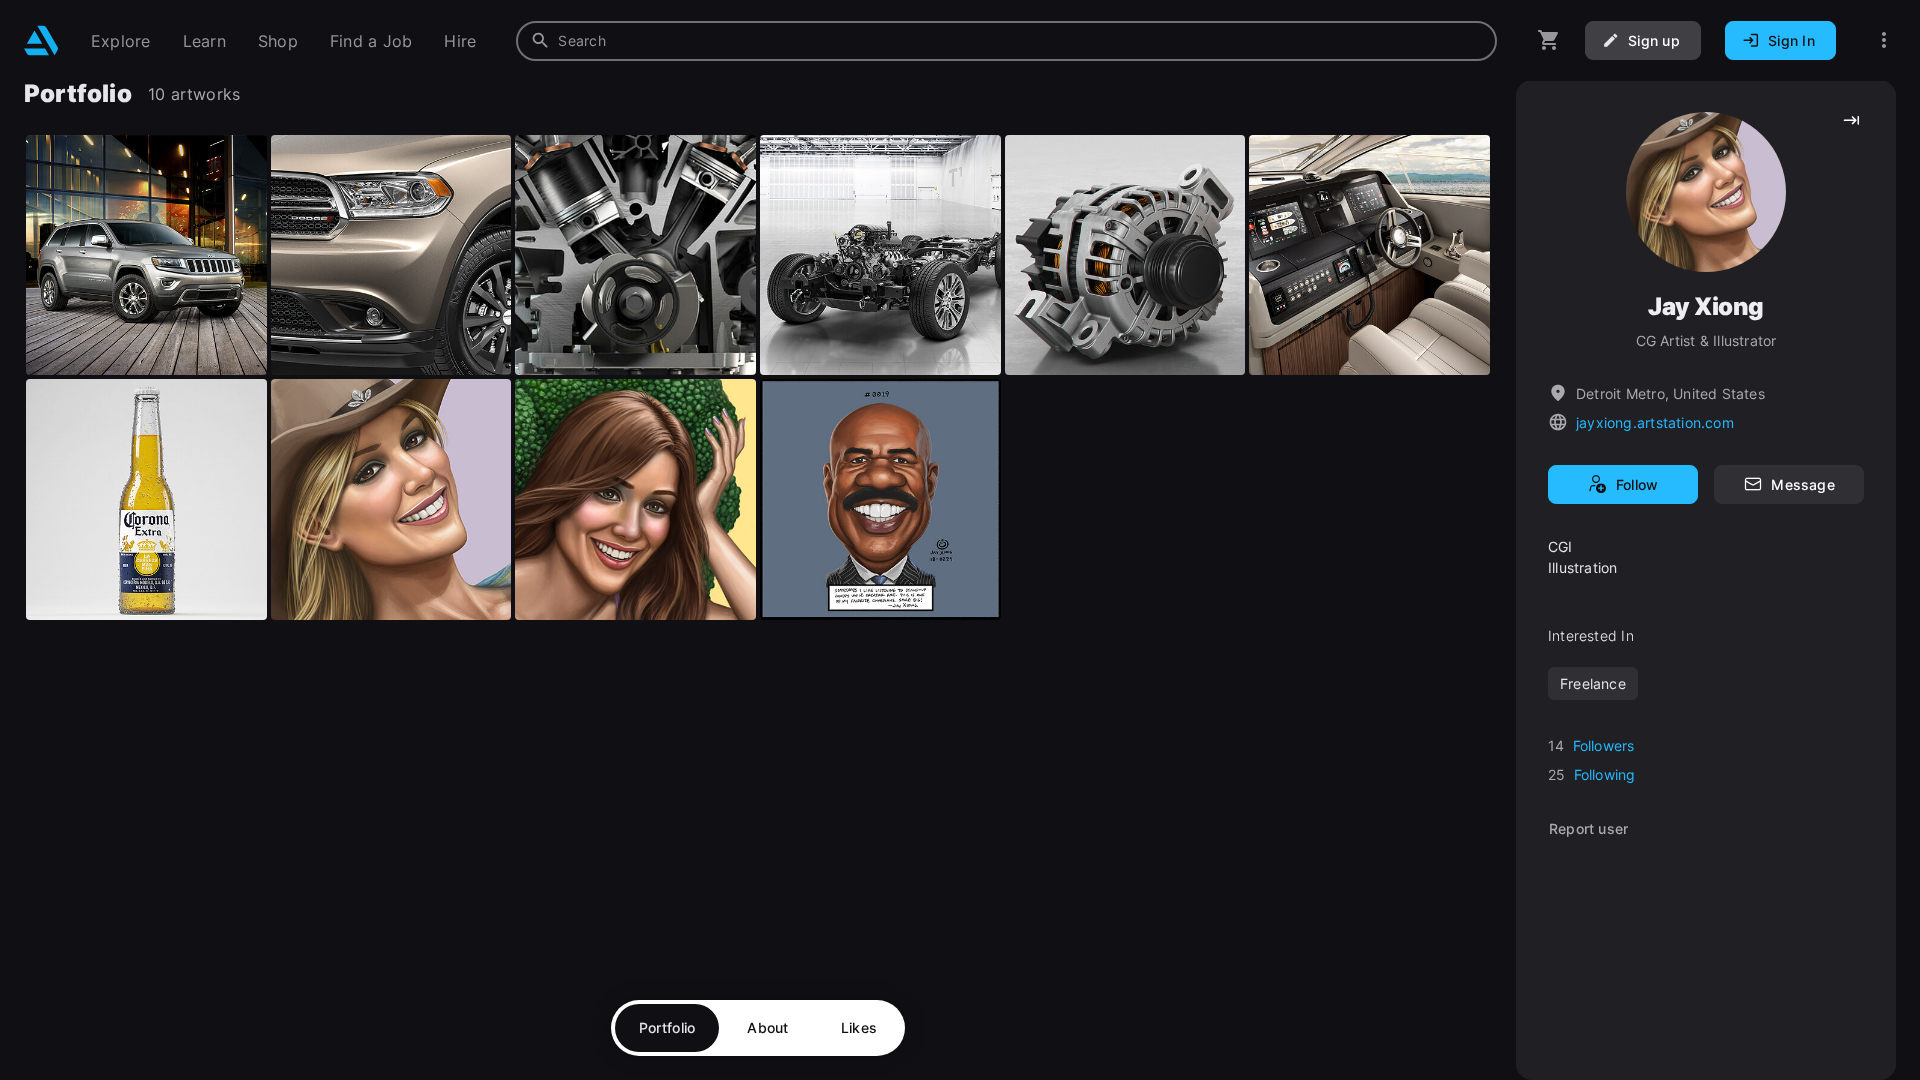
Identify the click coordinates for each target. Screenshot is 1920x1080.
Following (1605, 774)
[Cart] (1549, 40)
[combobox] (1006, 41)
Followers (1604, 745)
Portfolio (667, 1027)
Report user (1588, 828)
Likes (859, 1027)
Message (1802, 484)
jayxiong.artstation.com (1655, 422)
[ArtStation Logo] (41, 40)
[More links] (1884, 40)
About (767, 1027)
